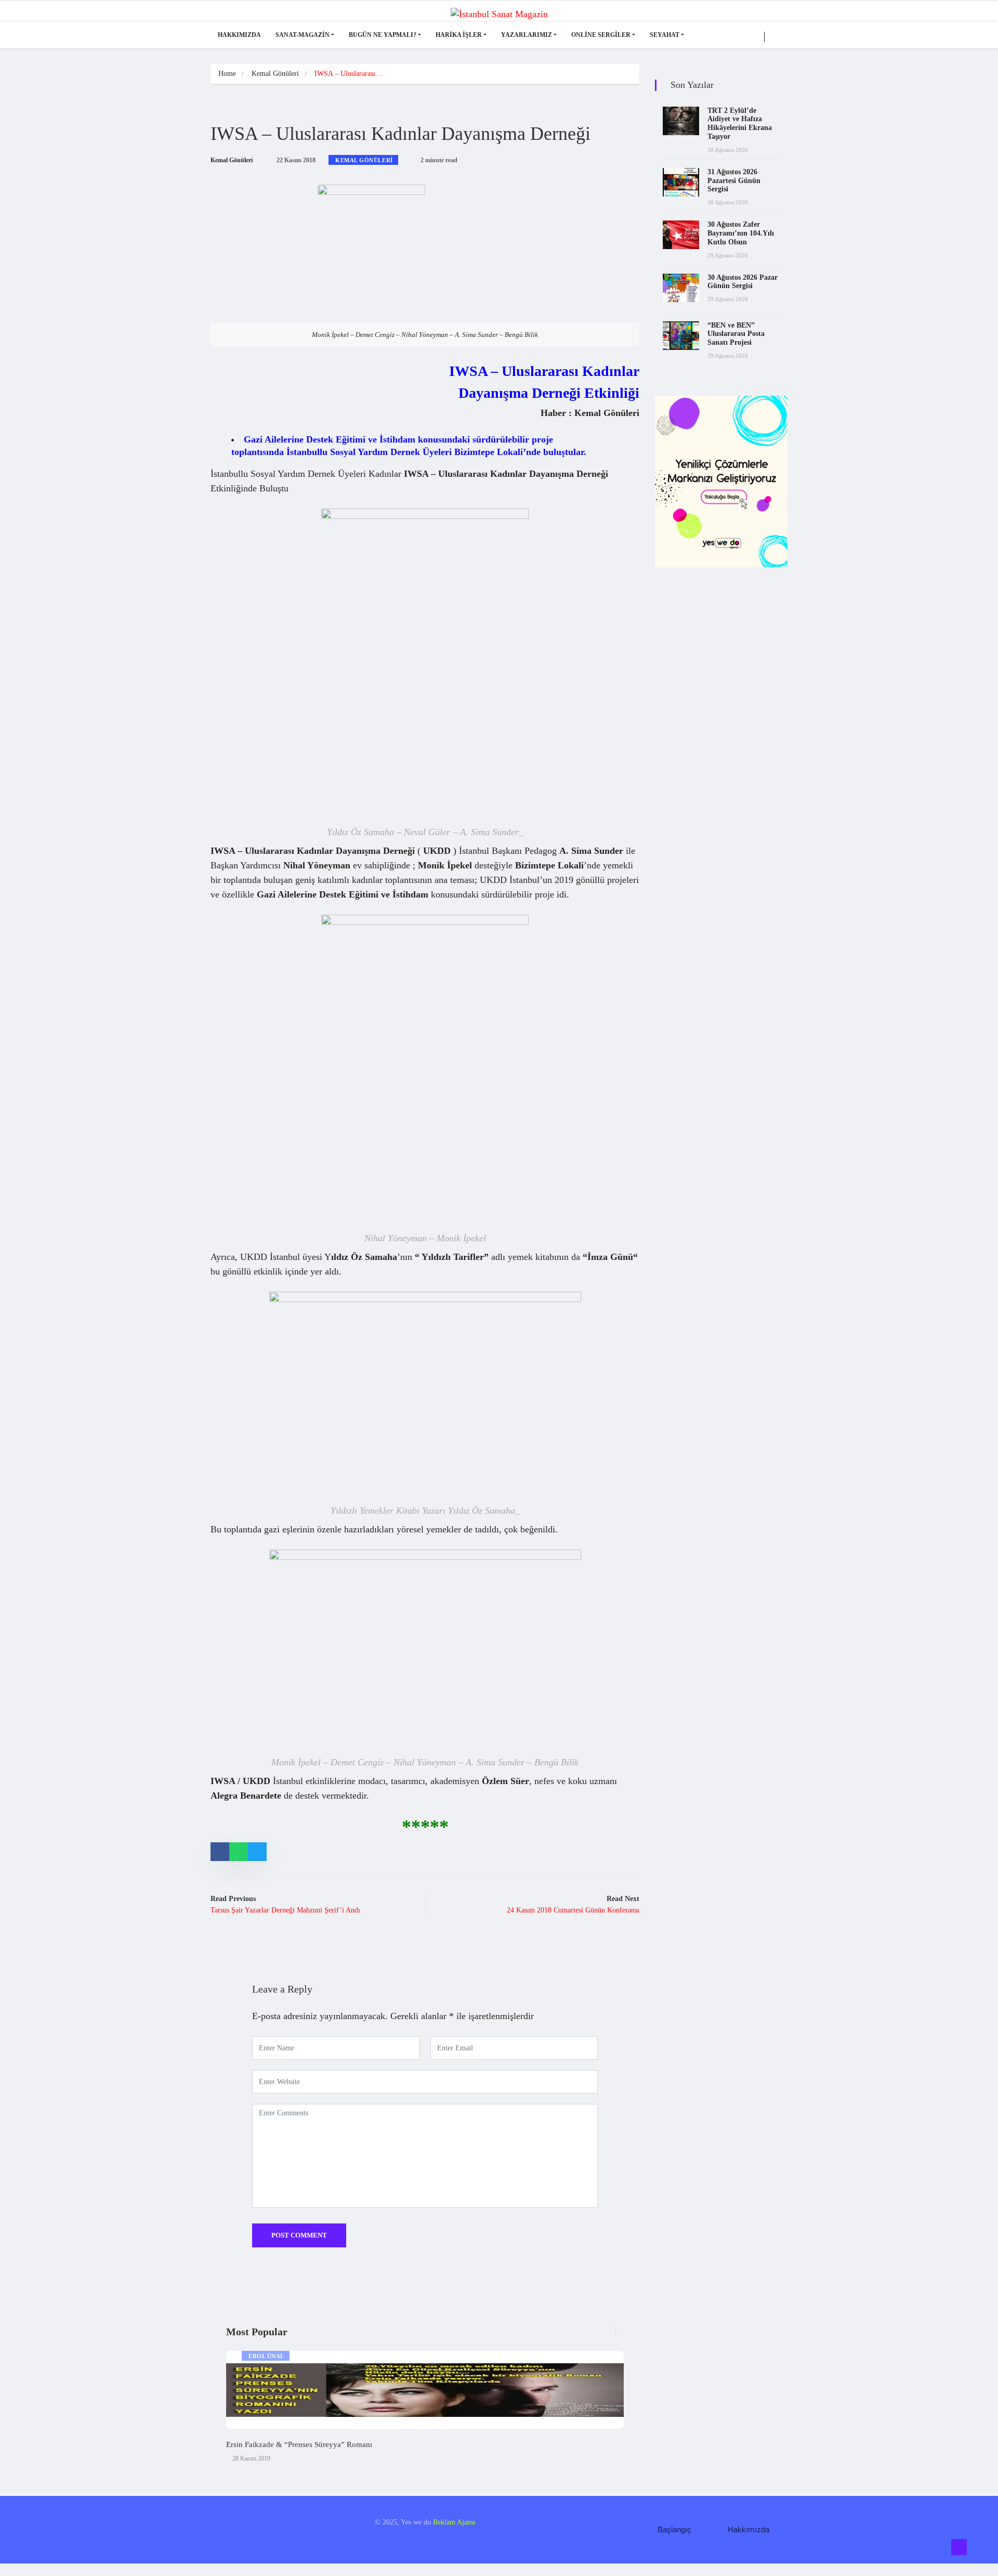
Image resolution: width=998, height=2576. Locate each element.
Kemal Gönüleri (275, 74)
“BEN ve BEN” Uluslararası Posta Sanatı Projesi (736, 334)
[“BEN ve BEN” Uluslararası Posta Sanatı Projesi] (681, 336)
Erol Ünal (266, 2356)
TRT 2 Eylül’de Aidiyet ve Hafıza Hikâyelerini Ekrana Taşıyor (740, 123)
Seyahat (665, 35)
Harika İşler (459, 35)
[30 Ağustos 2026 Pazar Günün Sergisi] (681, 288)
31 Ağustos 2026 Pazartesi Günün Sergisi (734, 181)
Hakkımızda (239, 35)
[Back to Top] (959, 2547)
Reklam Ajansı (454, 2522)
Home (227, 74)
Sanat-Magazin (303, 35)
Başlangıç (674, 2529)
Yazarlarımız (527, 35)
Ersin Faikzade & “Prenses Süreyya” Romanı (299, 2444)
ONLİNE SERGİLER (601, 35)
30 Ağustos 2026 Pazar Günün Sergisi (743, 282)
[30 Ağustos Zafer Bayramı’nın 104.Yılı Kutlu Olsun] (681, 235)
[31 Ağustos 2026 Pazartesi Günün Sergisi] (681, 182)
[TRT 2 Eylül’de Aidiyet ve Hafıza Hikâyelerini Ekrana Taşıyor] (681, 121)
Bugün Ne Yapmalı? (383, 35)
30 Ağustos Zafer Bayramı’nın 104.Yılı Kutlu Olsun (741, 233)
